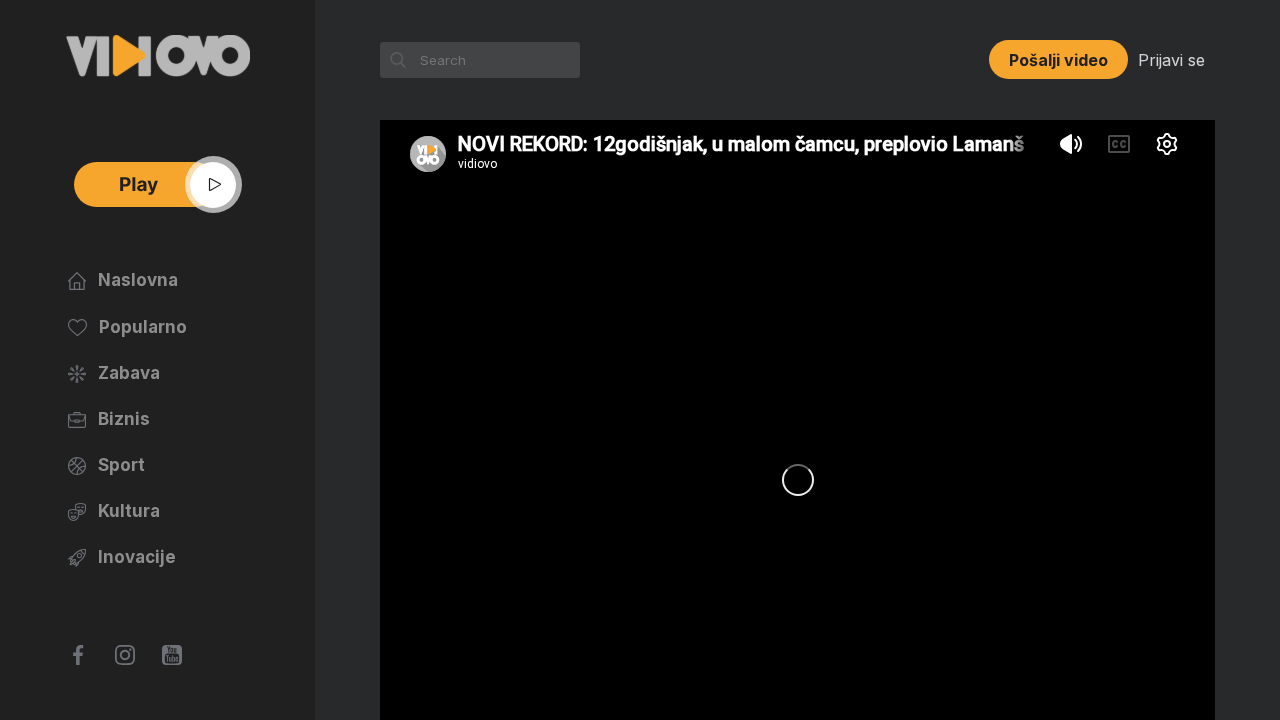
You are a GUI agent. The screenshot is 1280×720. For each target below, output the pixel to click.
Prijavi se (1171, 60)
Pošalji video (1058, 60)
